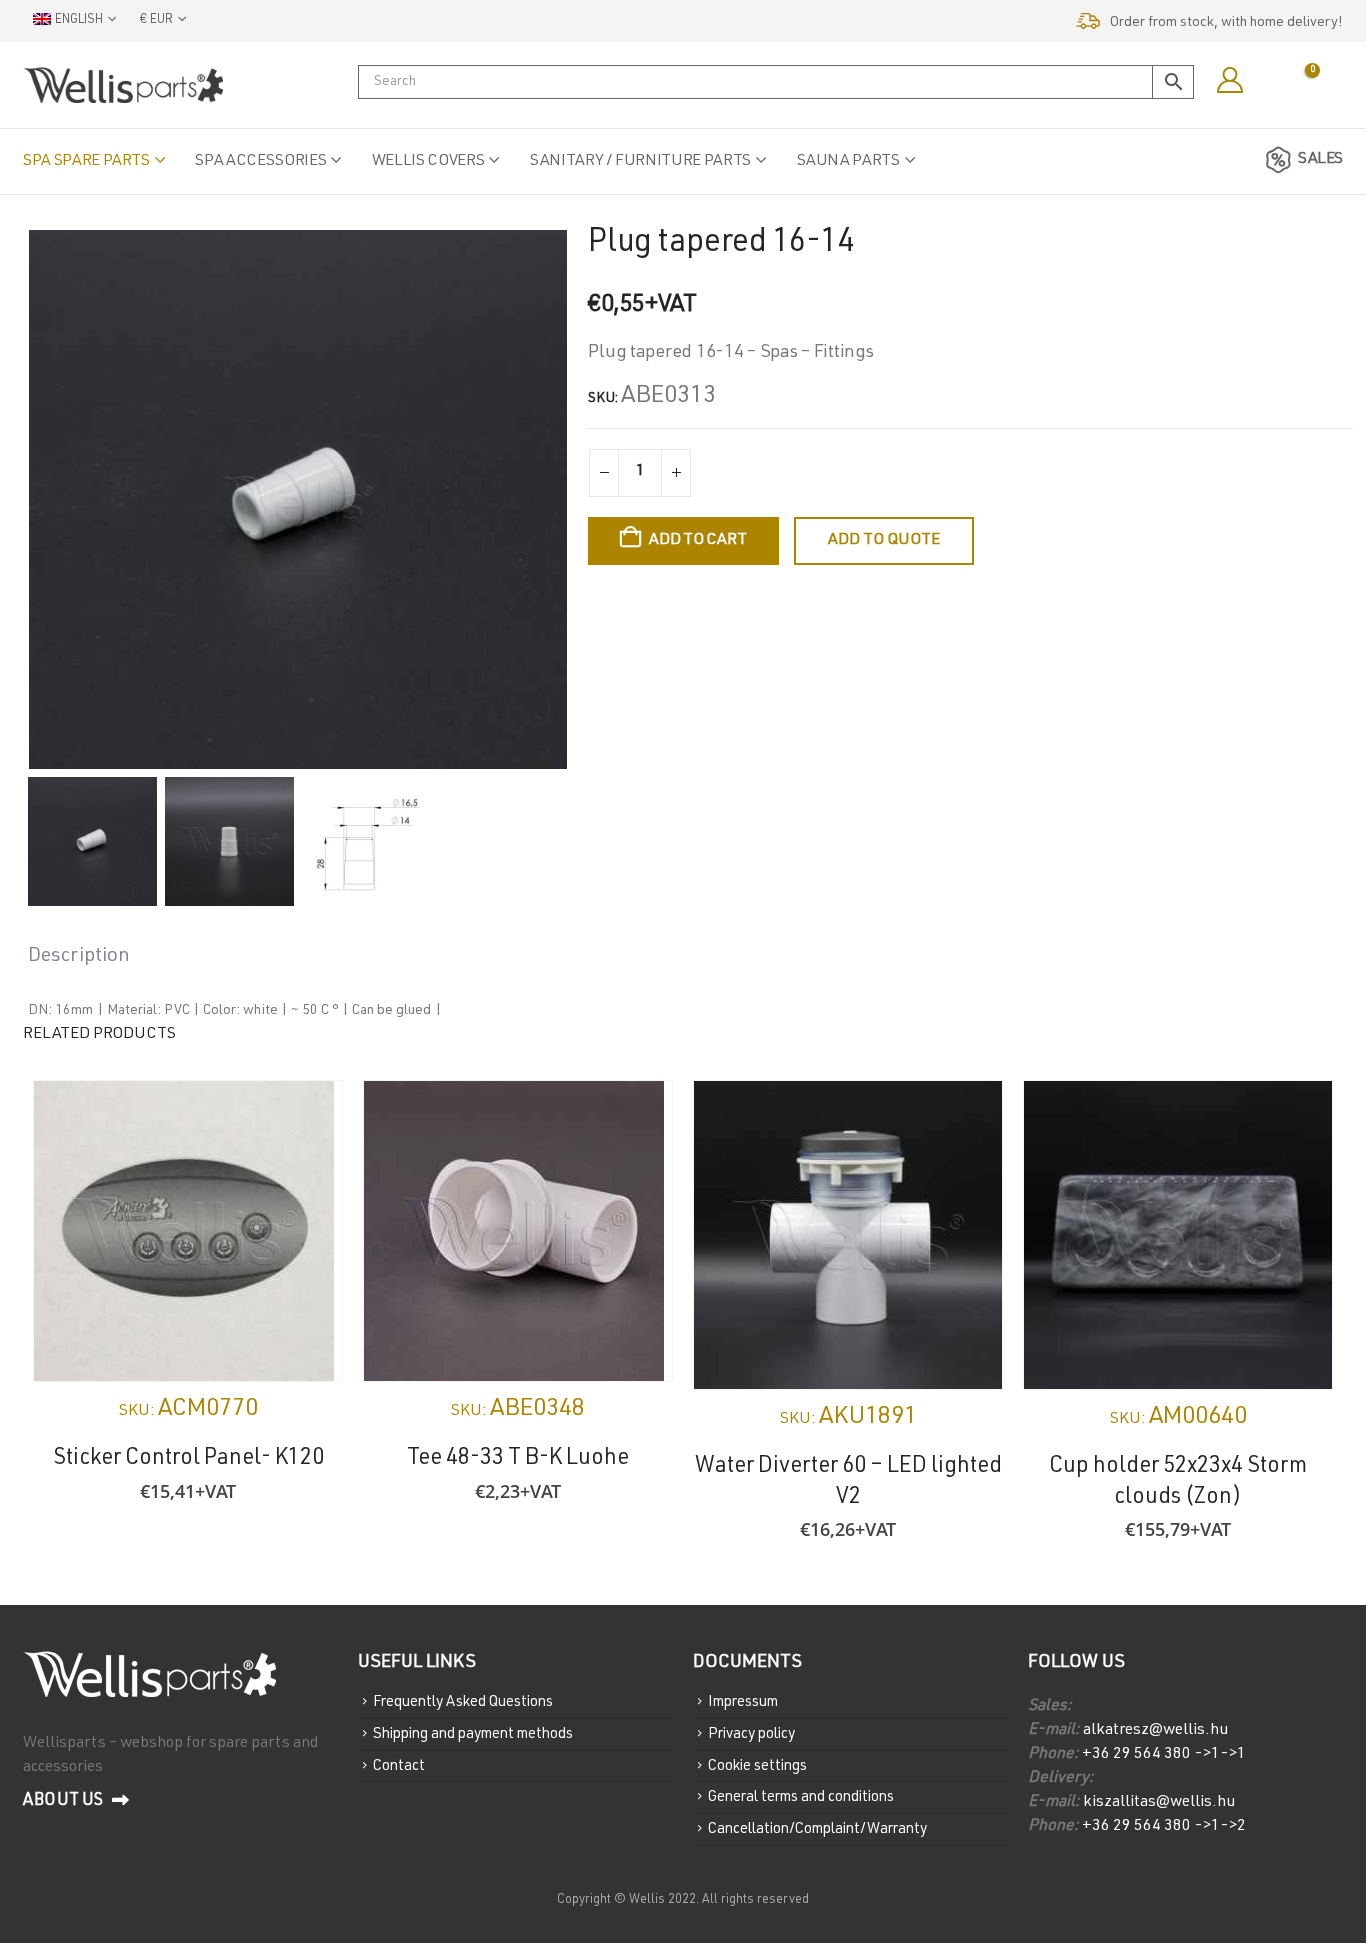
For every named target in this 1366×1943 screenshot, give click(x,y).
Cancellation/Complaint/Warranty (817, 1829)
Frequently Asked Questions (463, 1702)
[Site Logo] (123, 85)
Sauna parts (848, 162)
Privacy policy (751, 1734)
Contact (399, 1765)
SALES (1320, 160)
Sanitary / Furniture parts (640, 162)
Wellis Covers (428, 162)
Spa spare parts (86, 162)
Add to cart (697, 541)
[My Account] (1229, 81)
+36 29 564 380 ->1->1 (1164, 1755)
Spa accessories (260, 162)
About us (65, 1801)
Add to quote (884, 541)
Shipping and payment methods (473, 1734)
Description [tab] (79, 957)
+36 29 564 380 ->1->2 (1164, 1827)
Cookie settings (757, 1765)
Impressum (743, 1702)
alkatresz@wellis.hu (1155, 1731)
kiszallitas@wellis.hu (1157, 1803)
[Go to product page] (188, 1231)
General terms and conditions (801, 1797)
